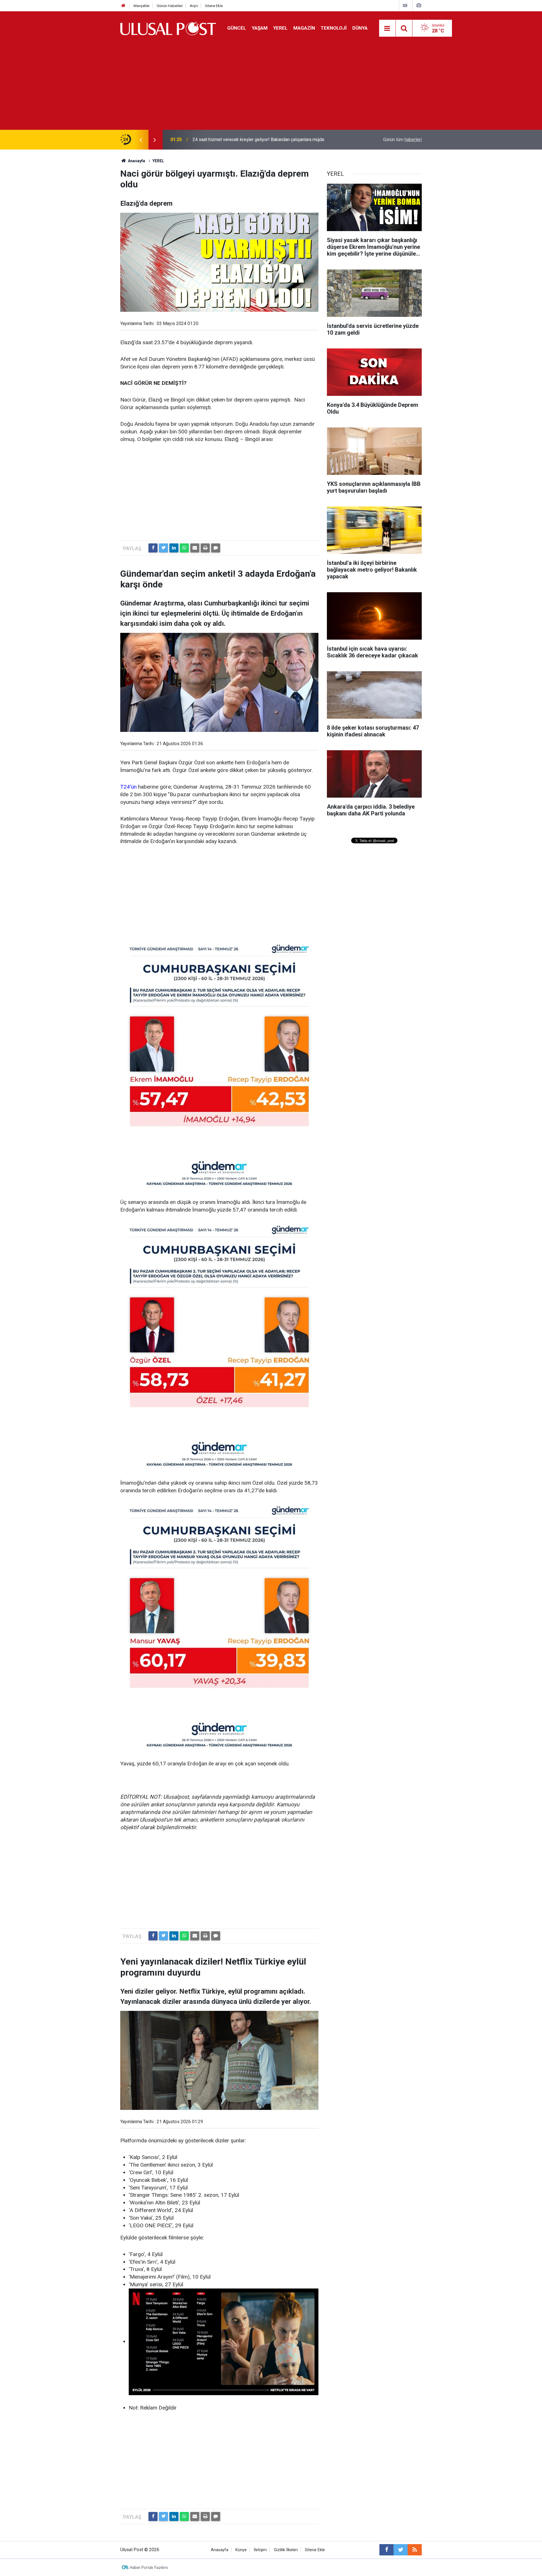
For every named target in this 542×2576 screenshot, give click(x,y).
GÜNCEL (237, 28)
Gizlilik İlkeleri (286, 2550)
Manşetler (142, 6)
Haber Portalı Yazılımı (149, 2568)
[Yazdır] (205, 548)
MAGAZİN (304, 28)
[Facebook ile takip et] (386, 2550)
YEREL (280, 28)
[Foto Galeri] (419, 6)
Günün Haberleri (170, 6)
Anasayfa (220, 2550)
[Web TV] (405, 6)
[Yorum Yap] (216, 548)
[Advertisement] (271, 87)
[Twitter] (163, 548)
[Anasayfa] (123, 6)
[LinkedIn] (174, 548)
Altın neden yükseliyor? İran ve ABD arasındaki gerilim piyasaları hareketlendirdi (255, 140)
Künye (241, 2550)
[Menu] (387, 28)
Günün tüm (402, 140)
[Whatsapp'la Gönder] (184, 548)
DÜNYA (360, 28)
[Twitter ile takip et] (401, 2550)
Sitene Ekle (214, 6)
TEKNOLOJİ (334, 28)
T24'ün (128, 787)
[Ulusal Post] (168, 28)
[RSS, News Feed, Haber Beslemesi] (415, 2550)
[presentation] (141, 140)
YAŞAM (260, 28)
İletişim (260, 2550)
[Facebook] (153, 548)
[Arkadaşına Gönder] (195, 548)
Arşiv (194, 6)
